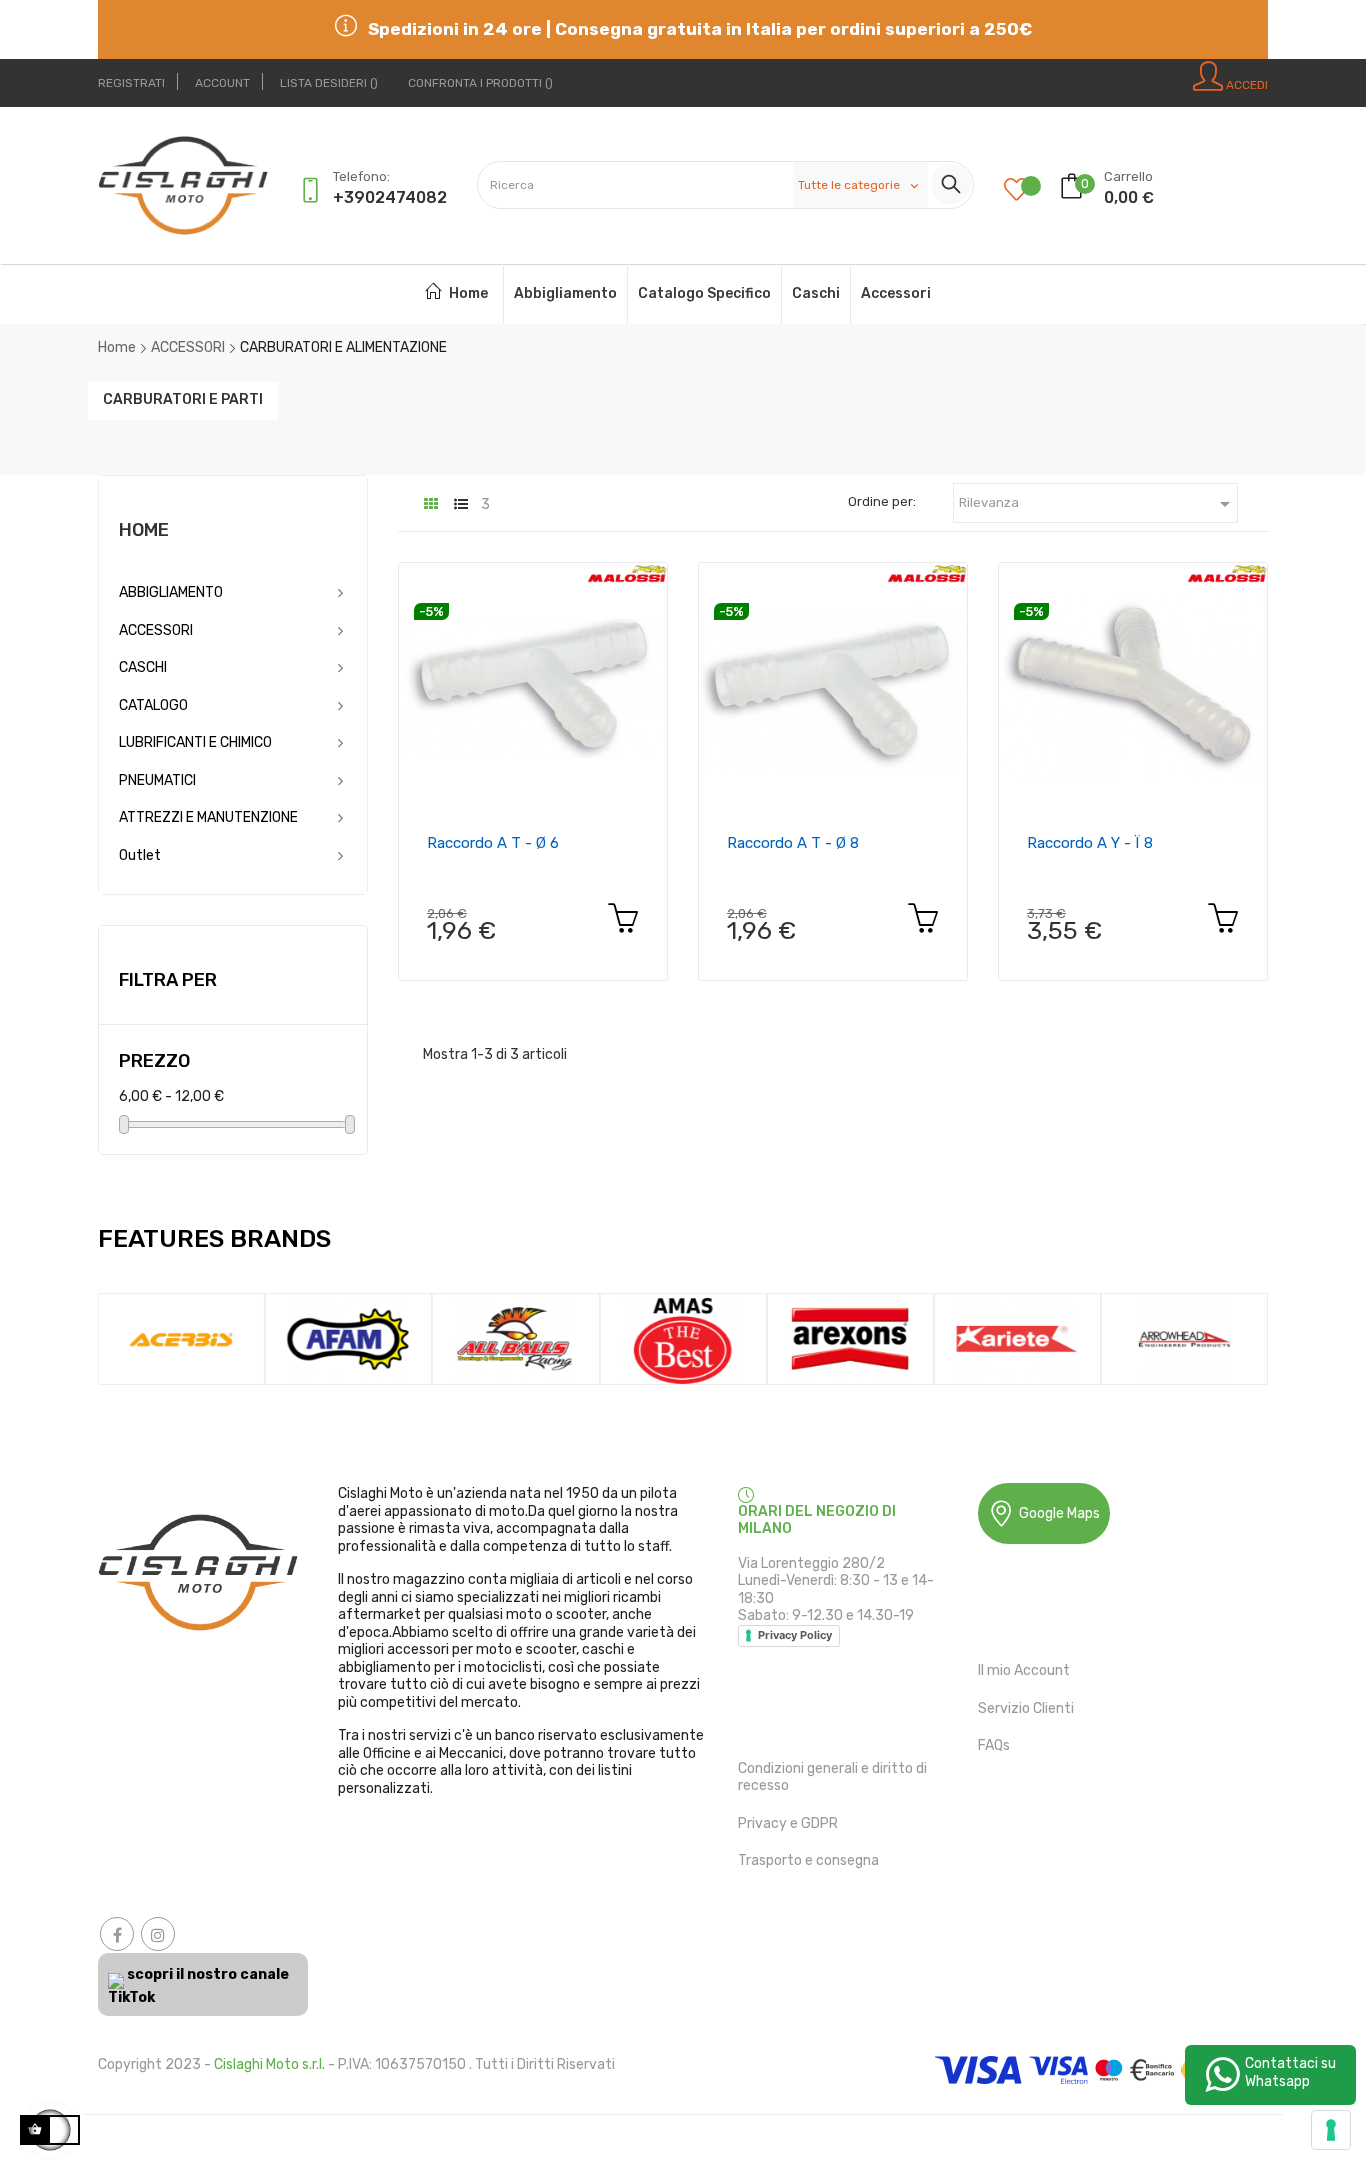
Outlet (140, 855)
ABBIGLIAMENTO (171, 592)
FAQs (994, 1745)
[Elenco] (460, 504)
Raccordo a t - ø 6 (493, 843)
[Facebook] (117, 1934)
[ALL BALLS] (515, 1338)
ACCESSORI (156, 630)
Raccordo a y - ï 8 (1090, 843)
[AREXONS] (849, 1338)
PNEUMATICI (157, 780)
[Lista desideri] (1031, 191)
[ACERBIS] (181, 1338)
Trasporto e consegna (808, 1860)
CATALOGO (153, 705)
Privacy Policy (795, 1635)
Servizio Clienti (1026, 1708)
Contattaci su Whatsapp (1290, 2072)
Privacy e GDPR (788, 1823)
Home (144, 530)
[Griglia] (430, 504)
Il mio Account (1024, 1670)
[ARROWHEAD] (1184, 1338)
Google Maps (1059, 1513)
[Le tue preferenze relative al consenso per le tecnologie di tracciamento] (1331, 2130)
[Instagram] (158, 1934)
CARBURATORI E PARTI (183, 399)
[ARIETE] (1017, 1338)
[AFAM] (348, 1338)
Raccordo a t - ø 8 (793, 843)
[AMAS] (682, 1338)
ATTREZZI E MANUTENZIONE (208, 817)
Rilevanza (1098, 504)
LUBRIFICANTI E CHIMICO (195, 742)
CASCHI (143, 667)
